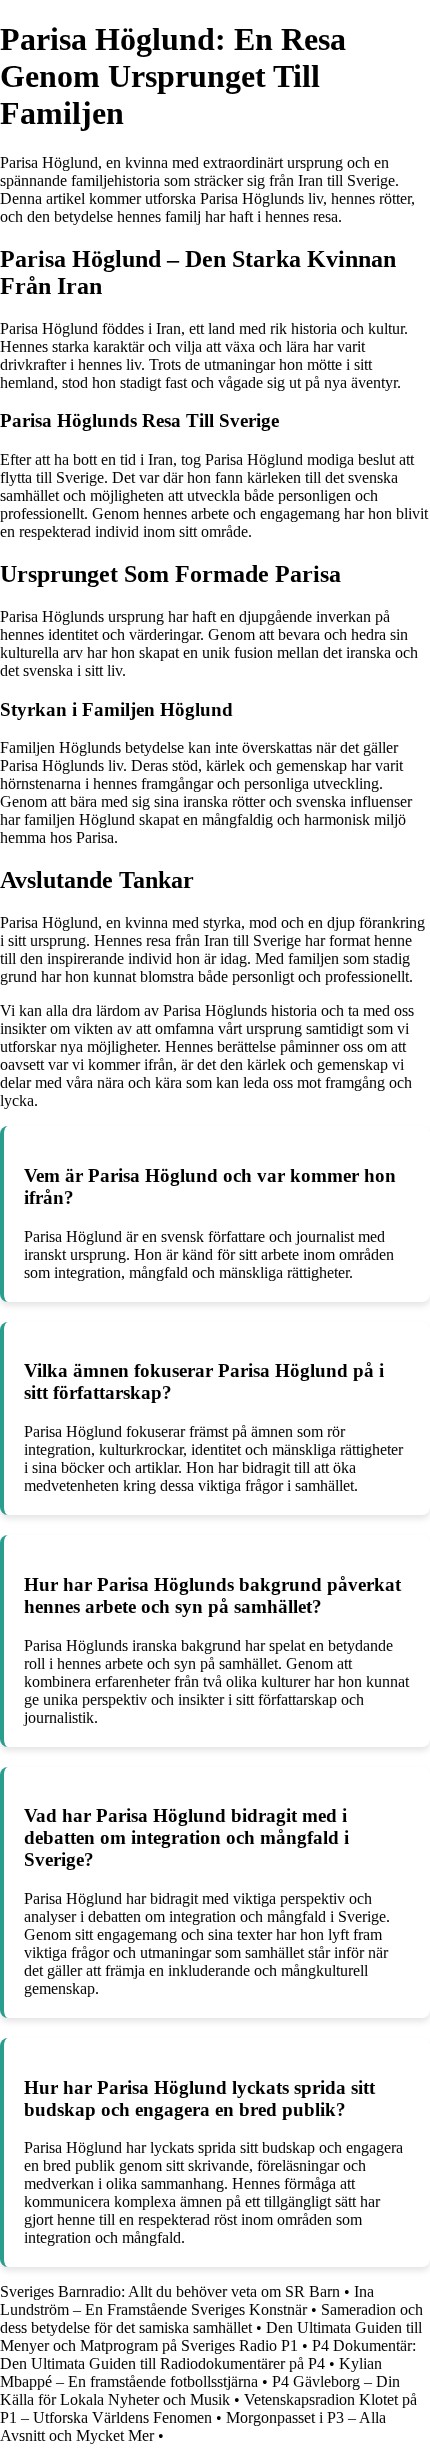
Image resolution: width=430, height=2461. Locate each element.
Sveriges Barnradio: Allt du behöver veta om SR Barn (170, 2291)
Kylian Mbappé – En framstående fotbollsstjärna (191, 2372)
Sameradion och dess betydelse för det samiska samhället (211, 2318)
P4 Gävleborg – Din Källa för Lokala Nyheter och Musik (200, 2390)
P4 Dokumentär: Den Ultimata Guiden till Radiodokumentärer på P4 (208, 2354)
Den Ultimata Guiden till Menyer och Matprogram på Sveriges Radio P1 (211, 2336)
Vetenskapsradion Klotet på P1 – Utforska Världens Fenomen (208, 2408)
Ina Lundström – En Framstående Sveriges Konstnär (187, 2300)
